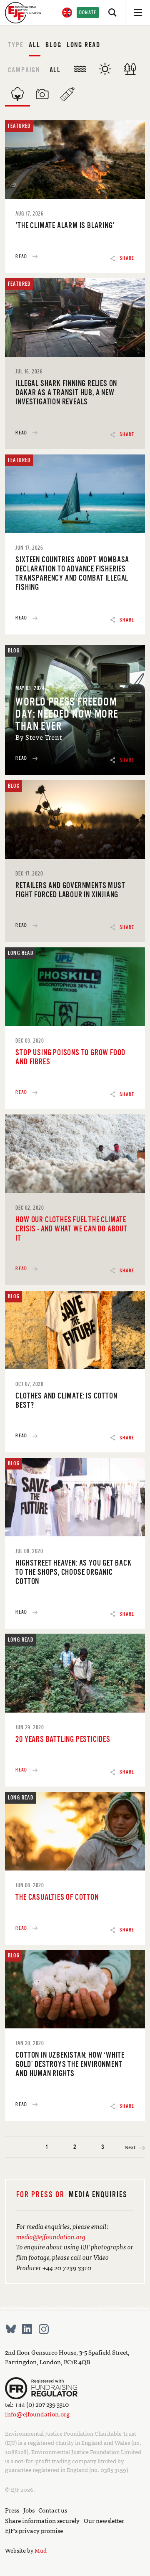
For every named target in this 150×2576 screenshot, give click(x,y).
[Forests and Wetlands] (130, 69)
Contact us (53, 2510)
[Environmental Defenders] (42, 94)
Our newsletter (104, 2520)
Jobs (29, 2510)
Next (130, 2147)
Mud (41, 2550)
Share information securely (42, 2520)
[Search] (112, 13)
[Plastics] (67, 94)
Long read (84, 45)
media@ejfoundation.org (51, 2236)
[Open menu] (137, 13)
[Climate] (105, 69)
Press (12, 2510)
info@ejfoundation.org (37, 2414)
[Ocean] (80, 69)
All (34, 45)
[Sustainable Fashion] (17, 94)
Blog (53, 45)
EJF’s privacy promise (34, 2530)
